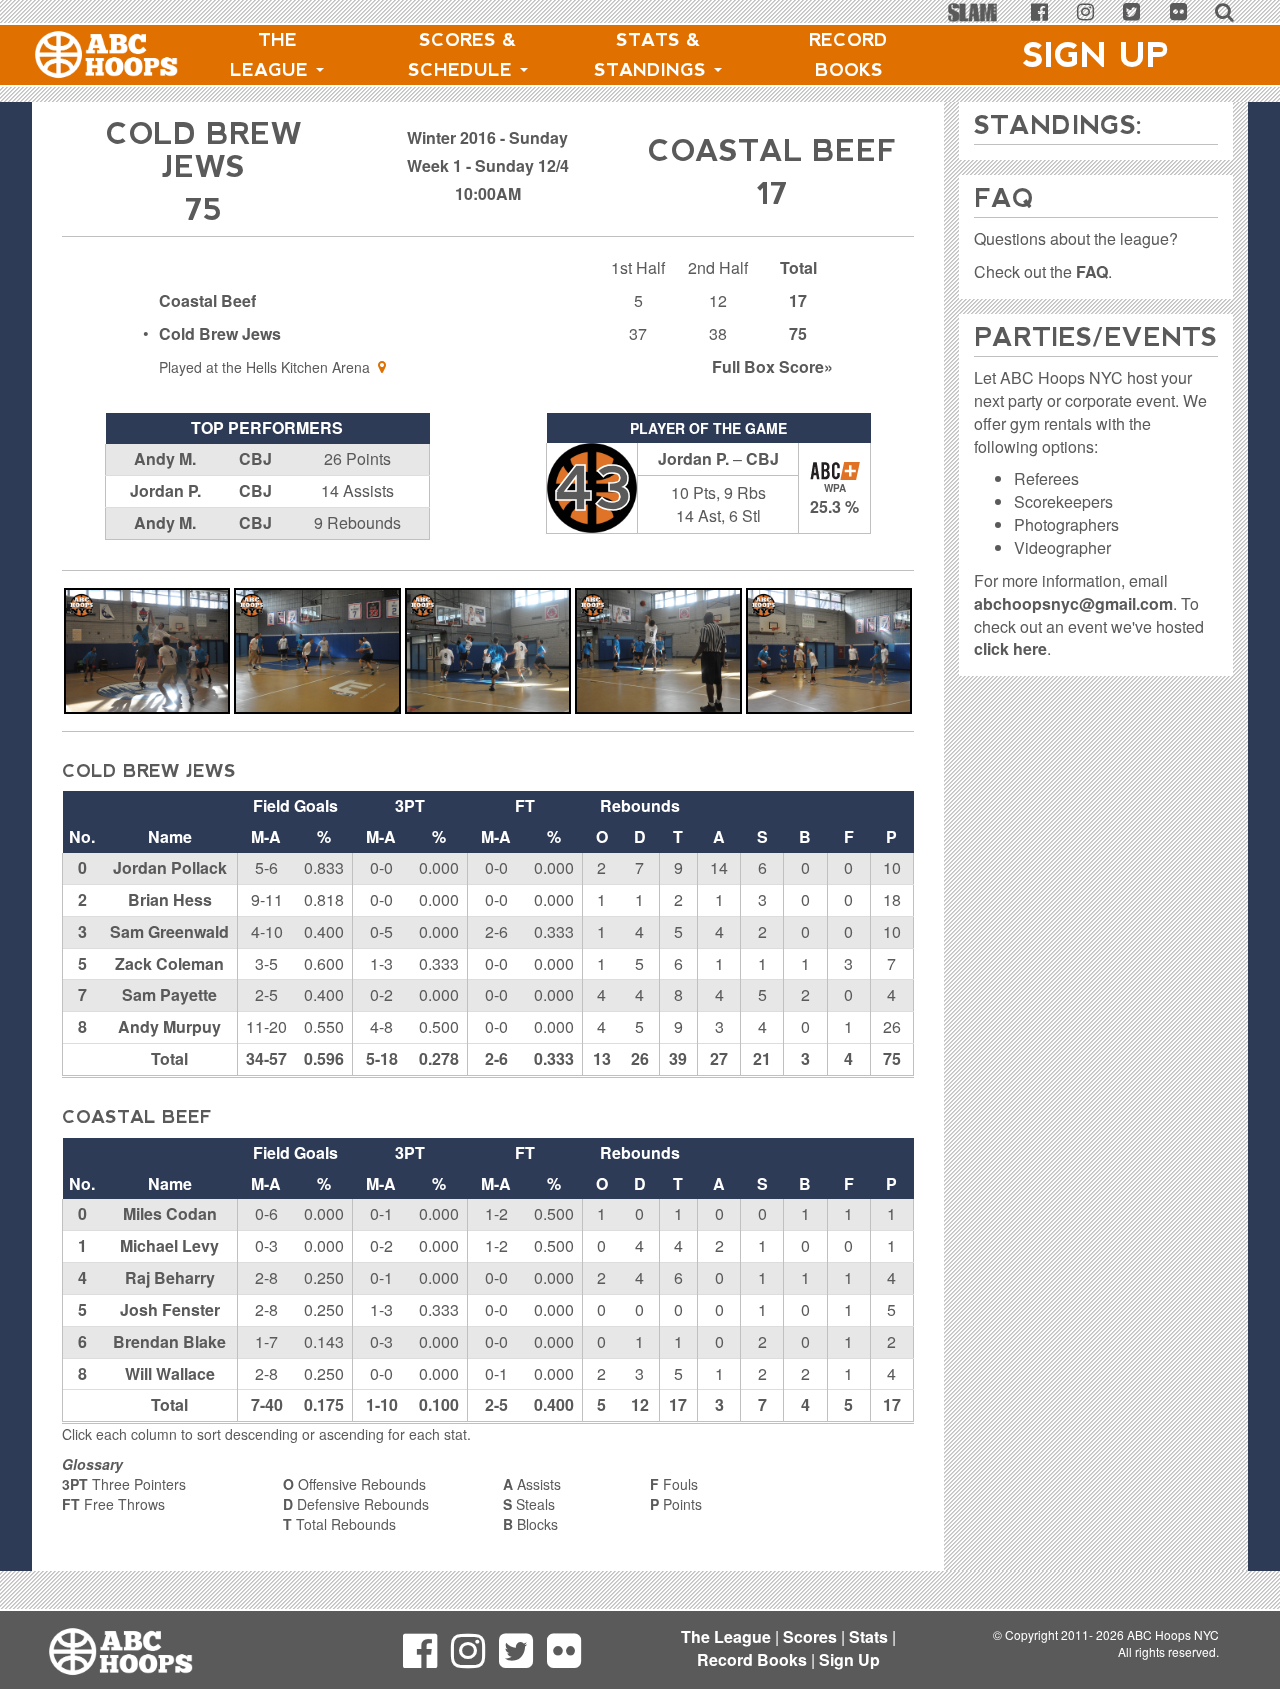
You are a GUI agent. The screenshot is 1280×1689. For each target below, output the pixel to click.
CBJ (255, 458)
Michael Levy (169, 1245)
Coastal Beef (207, 300)
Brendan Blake (169, 1341)
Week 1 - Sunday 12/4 (488, 165)
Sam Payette (169, 994)
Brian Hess (170, 899)
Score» (772, 366)
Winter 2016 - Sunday (487, 137)
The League (272, 55)
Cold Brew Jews (220, 333)
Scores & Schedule (463, 55)
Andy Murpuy (169, 1026)
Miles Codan (170, 1213)
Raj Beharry (170, 1277)
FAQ (1092, 271)
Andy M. (165, 458)
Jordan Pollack (170, 867)
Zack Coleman (169, 963)
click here (1010, 648)
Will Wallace (170, 1373)
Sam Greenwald (169, 931)
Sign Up (1096, 55)
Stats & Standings (653, 55)
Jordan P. (165, 490)
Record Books (848, 55)
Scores (810, 1636)
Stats (868, 1636)
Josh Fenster (170, 1309)
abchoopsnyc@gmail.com (1073, 603)
